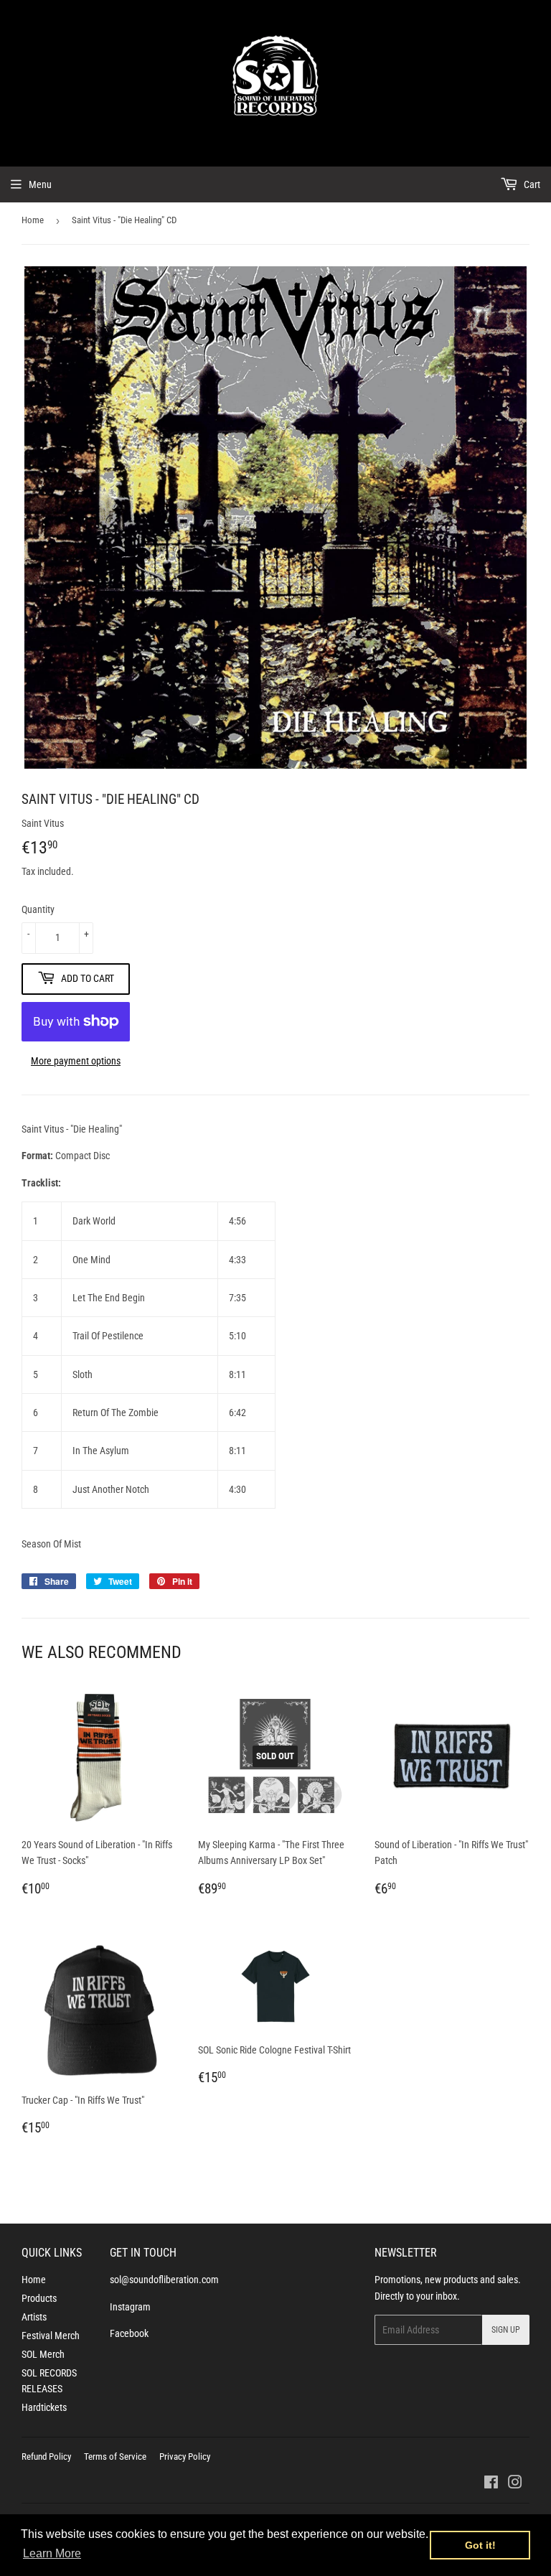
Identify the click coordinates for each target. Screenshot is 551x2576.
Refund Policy (46, 2456)
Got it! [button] (480, 2545)
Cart (531, 184)
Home (33, 220)
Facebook (129, 2333)
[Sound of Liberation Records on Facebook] (491, 2484)
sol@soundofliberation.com (164, 2280)
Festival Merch (51, 2336)
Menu (40, 184)
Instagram (130, 2307)
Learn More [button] (52, 2553)
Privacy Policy (185, 2456)
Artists (34, 2317)
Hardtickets (44, 2407)
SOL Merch (43, 2354)
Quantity (38, 909)
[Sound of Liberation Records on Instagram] (515, 2484)
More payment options (76, 1061)
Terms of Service (115, 2456)
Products (39, 2298)
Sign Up (506, 2330)
